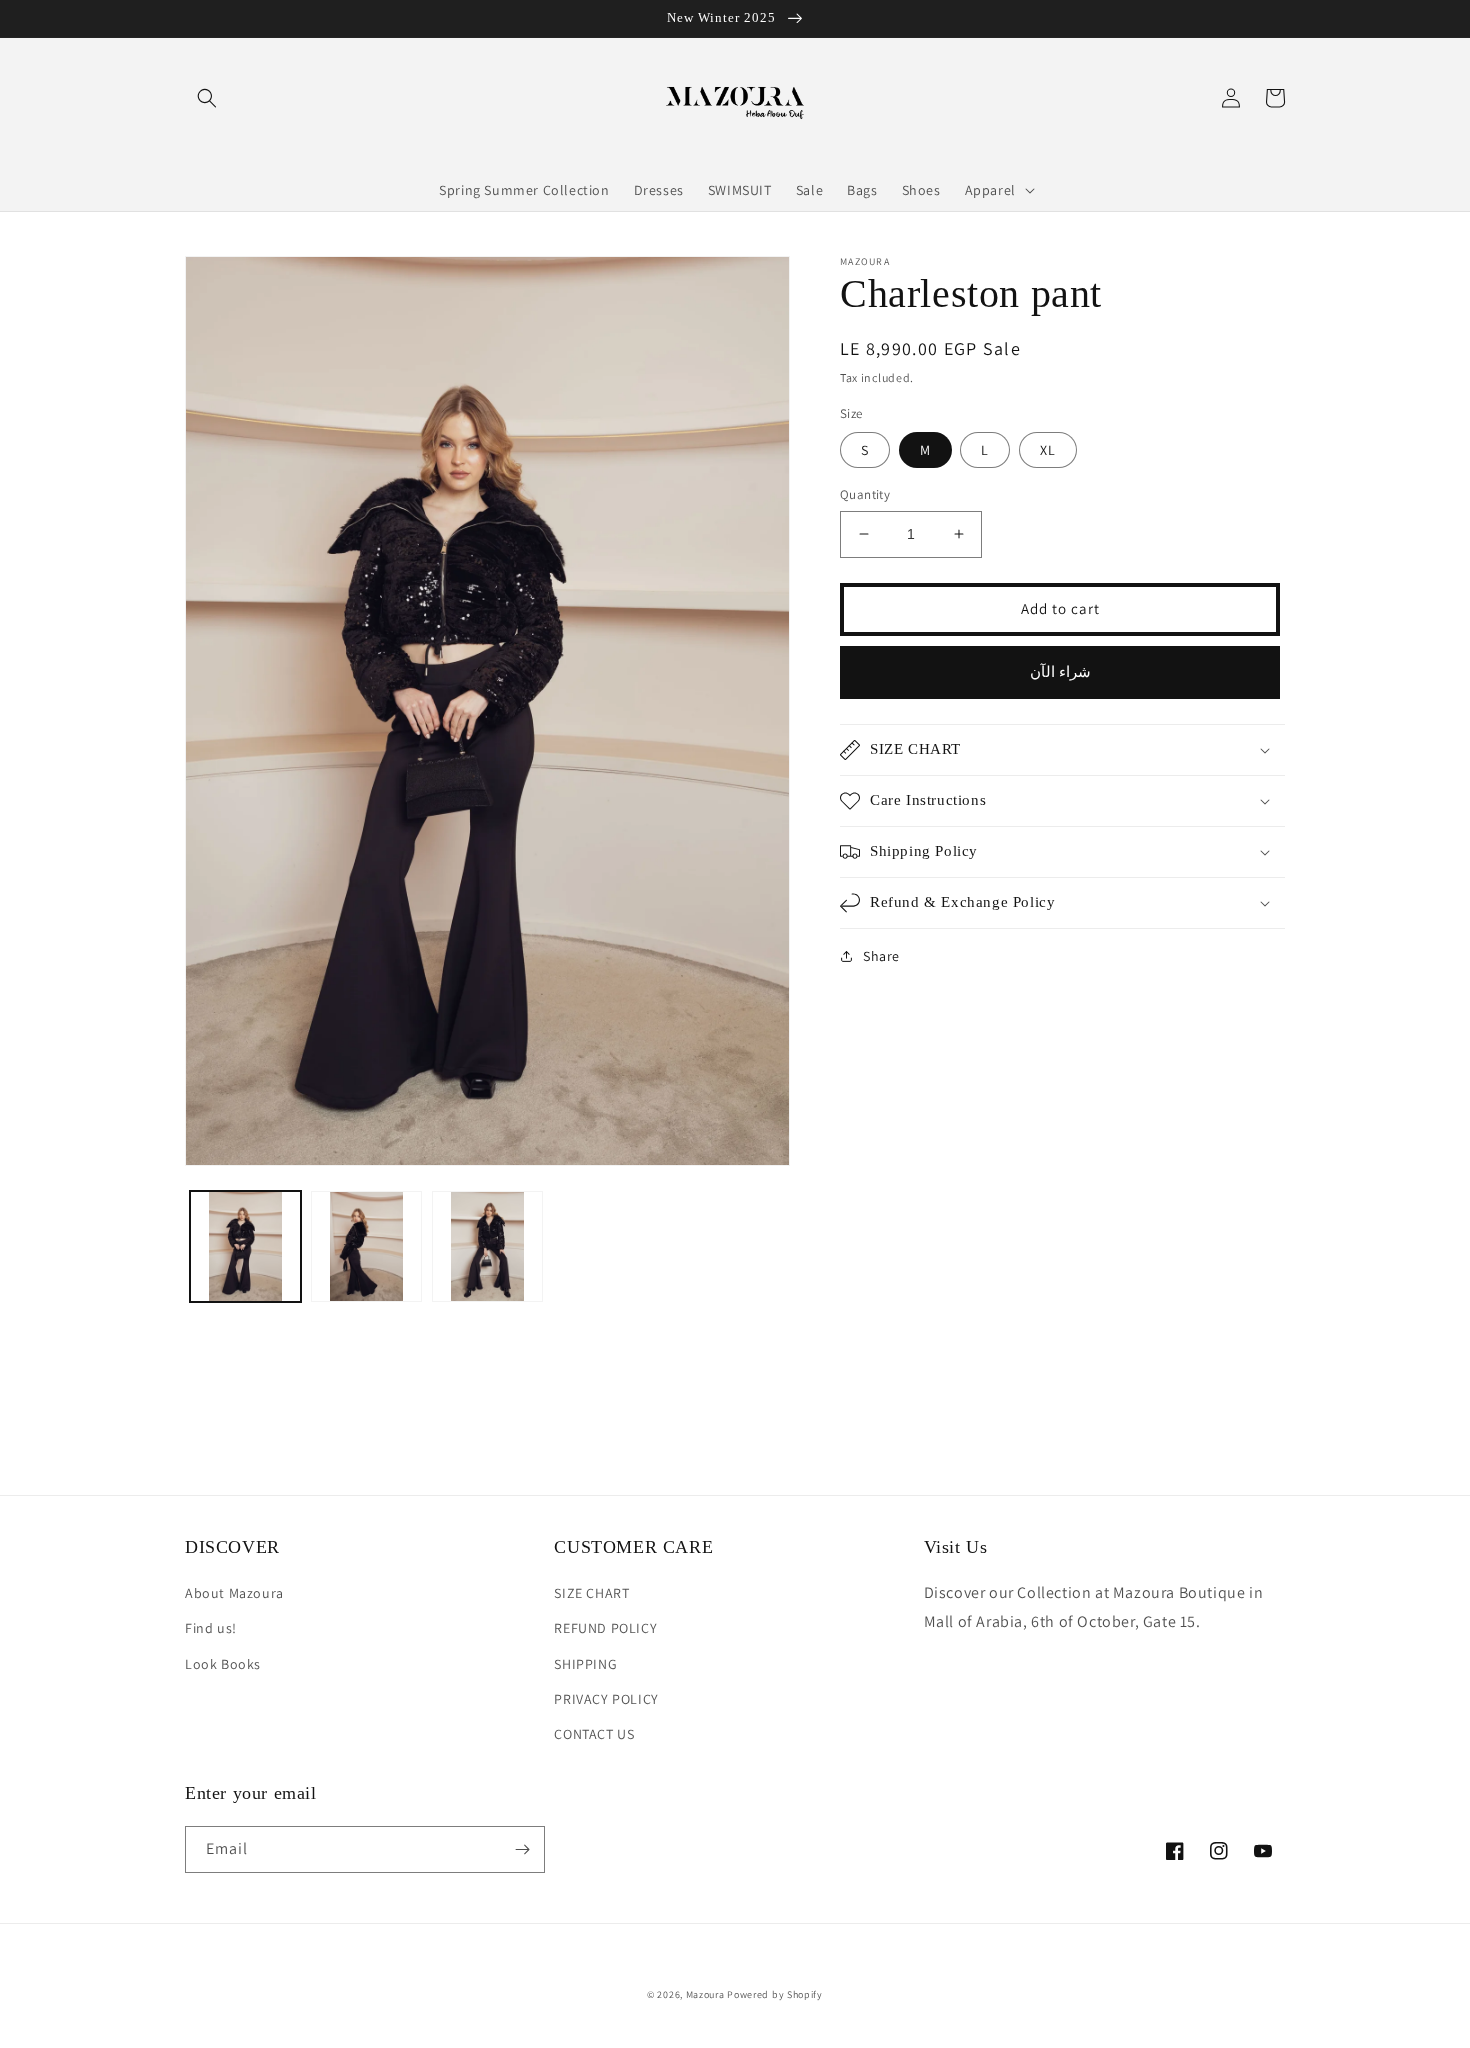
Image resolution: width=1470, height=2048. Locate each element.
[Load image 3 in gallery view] (487, 1246)
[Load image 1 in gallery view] (245, 1246)
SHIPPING (585, 1664)
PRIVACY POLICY (606, 1699)
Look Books (223, 1664)
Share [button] (881, 956)
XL (1048, 450)
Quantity (865, 494)
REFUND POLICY (605, 1628)
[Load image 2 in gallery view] (366, 1246)
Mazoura (705, 1994)
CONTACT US (594, 1734)
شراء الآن (1060, 671)
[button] (207, 98)
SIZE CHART (591, 1593)
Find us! (211, 1628)
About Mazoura (234, 1593)
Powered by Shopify (775, 1994)
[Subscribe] (522, 1849)
